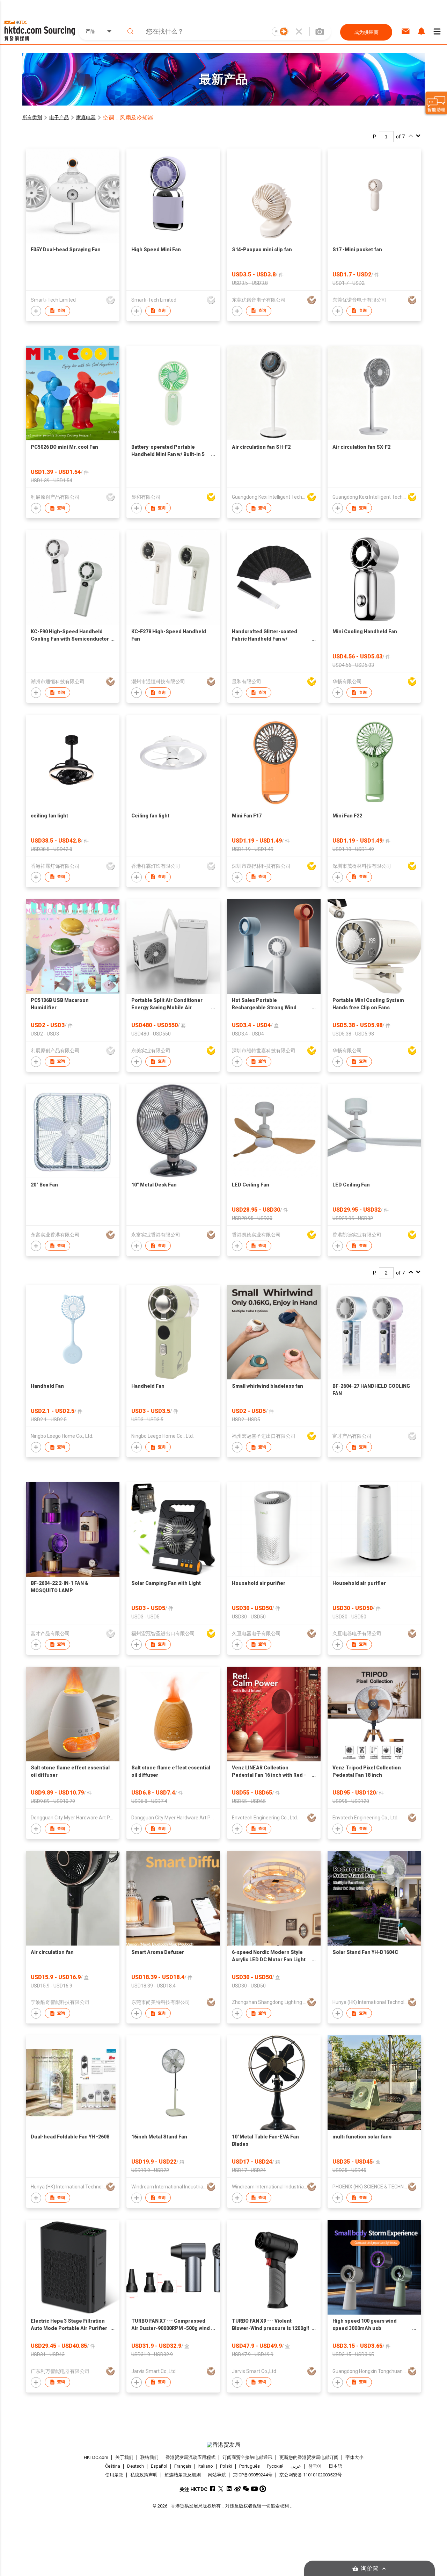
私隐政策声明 (144, 2475)
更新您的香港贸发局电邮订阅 (309, 2457)
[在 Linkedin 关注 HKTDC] (229, 2489)
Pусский (275, 2466)
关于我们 (124, 2457)
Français (183, 2466)
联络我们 (149, 2457)
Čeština (113, 2466)
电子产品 (59, 117)
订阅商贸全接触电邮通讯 (247, 2457)
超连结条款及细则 (183, 2475)
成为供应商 (366, 32)
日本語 (335, 2466)
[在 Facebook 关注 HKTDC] (212, 2489)
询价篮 (370, 2568)
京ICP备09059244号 (253, 2475)
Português (250, 2466)
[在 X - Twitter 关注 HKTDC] (221, 2489)
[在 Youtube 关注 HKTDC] (254, 2489)
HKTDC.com (96, 2457)
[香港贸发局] (223, 2445)
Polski (226, 2466)
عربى (296, 2466)
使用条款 (114, 2475)
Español (159, 2466)
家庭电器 (86, 117)
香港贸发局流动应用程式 (190, 2457)
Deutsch (135, 2466)
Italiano (206, 2466)
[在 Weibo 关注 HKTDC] (238, 2489)
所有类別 (32, 117)
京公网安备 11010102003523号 (311, 2475)
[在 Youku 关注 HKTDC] (263, 2489)
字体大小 (354, 2457)
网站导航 (217, 2475)
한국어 (315, 2466)
